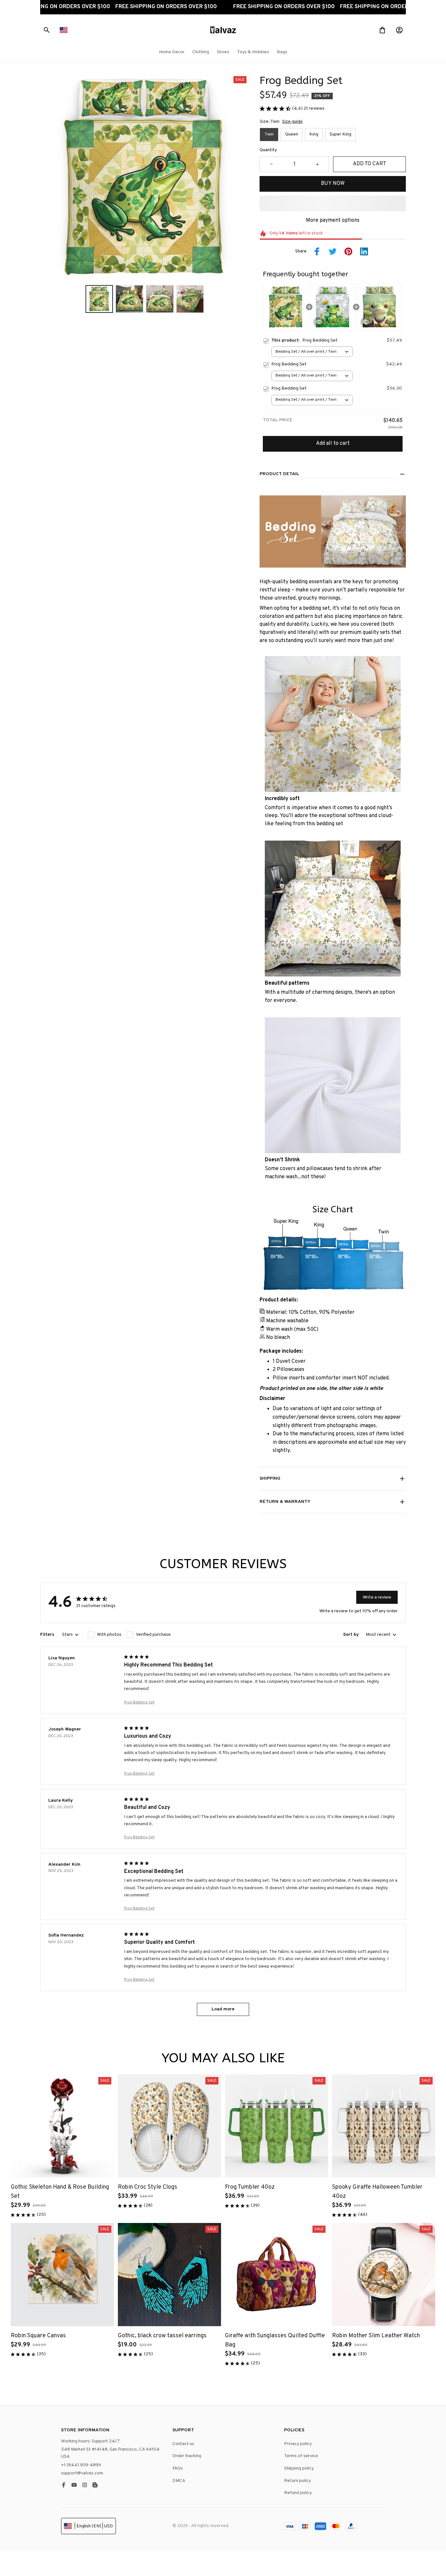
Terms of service (301, 2456)
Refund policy (298, 2493)
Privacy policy (298, 2444)
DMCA (179, 2481)
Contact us (183, 2444)
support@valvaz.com (82, 2473)
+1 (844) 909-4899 (81, 2465)
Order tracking (187, 2456)
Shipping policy (299, 2468)
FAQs (178, 2468)
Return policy (297, 2481)
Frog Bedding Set (139, 1702)
